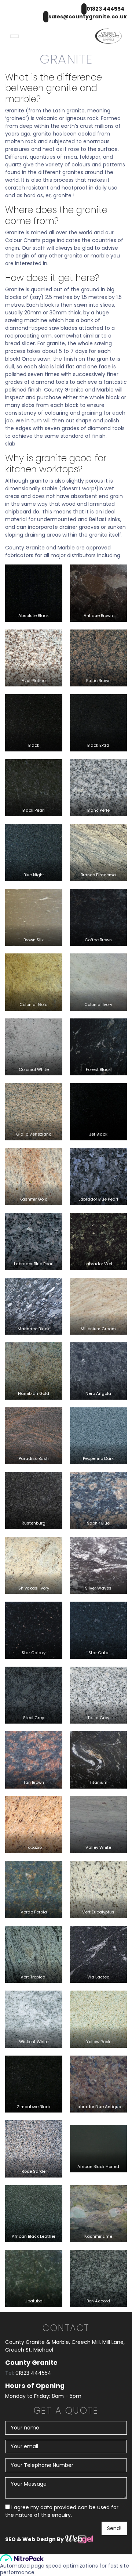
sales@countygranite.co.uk (88, 17)
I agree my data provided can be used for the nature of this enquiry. (62, 2511)
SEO (11, 2539)
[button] (14, 36)
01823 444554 (105, 9)
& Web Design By (41, 2539)
